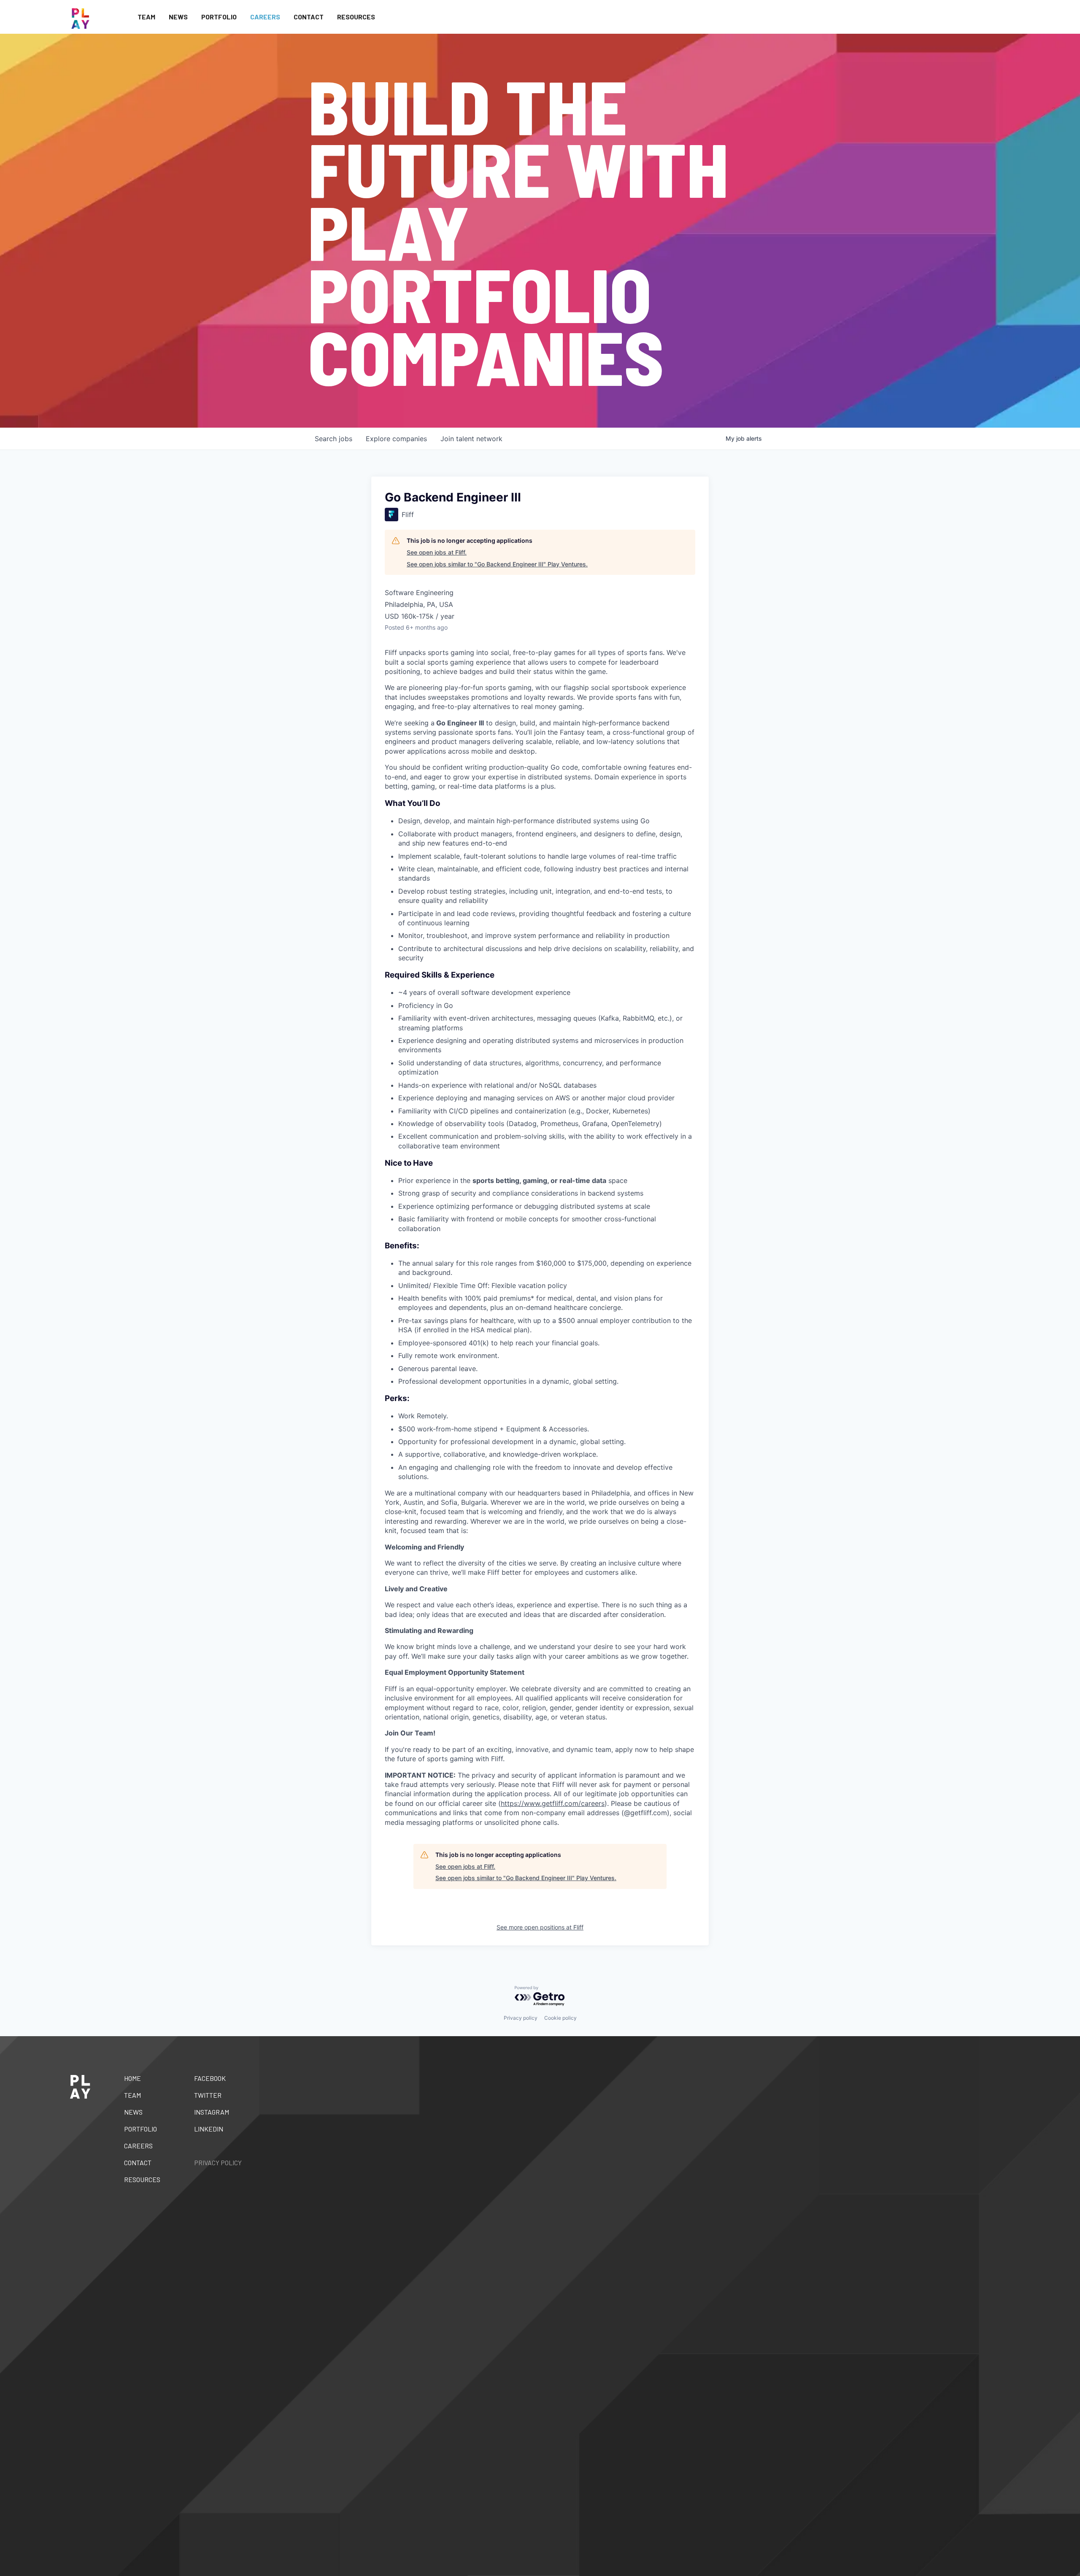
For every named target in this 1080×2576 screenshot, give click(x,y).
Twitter (208, 2095)
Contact (309, 17)
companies (396, 439)
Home (132, 2078)
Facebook (210, 2078)
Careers (265, 17)
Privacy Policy (218, 2162)
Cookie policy (560, 2018)
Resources (356, 17)
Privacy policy (521, 2018)
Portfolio (219, 17)
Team (146, 17)
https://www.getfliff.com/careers (553, 1803)
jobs (333, 439)
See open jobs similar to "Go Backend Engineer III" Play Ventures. (497, 564)
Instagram (212, 2112)
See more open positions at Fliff (540, 1927)
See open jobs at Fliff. (437, 552)
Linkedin (209, 2129)
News (178, 17)
